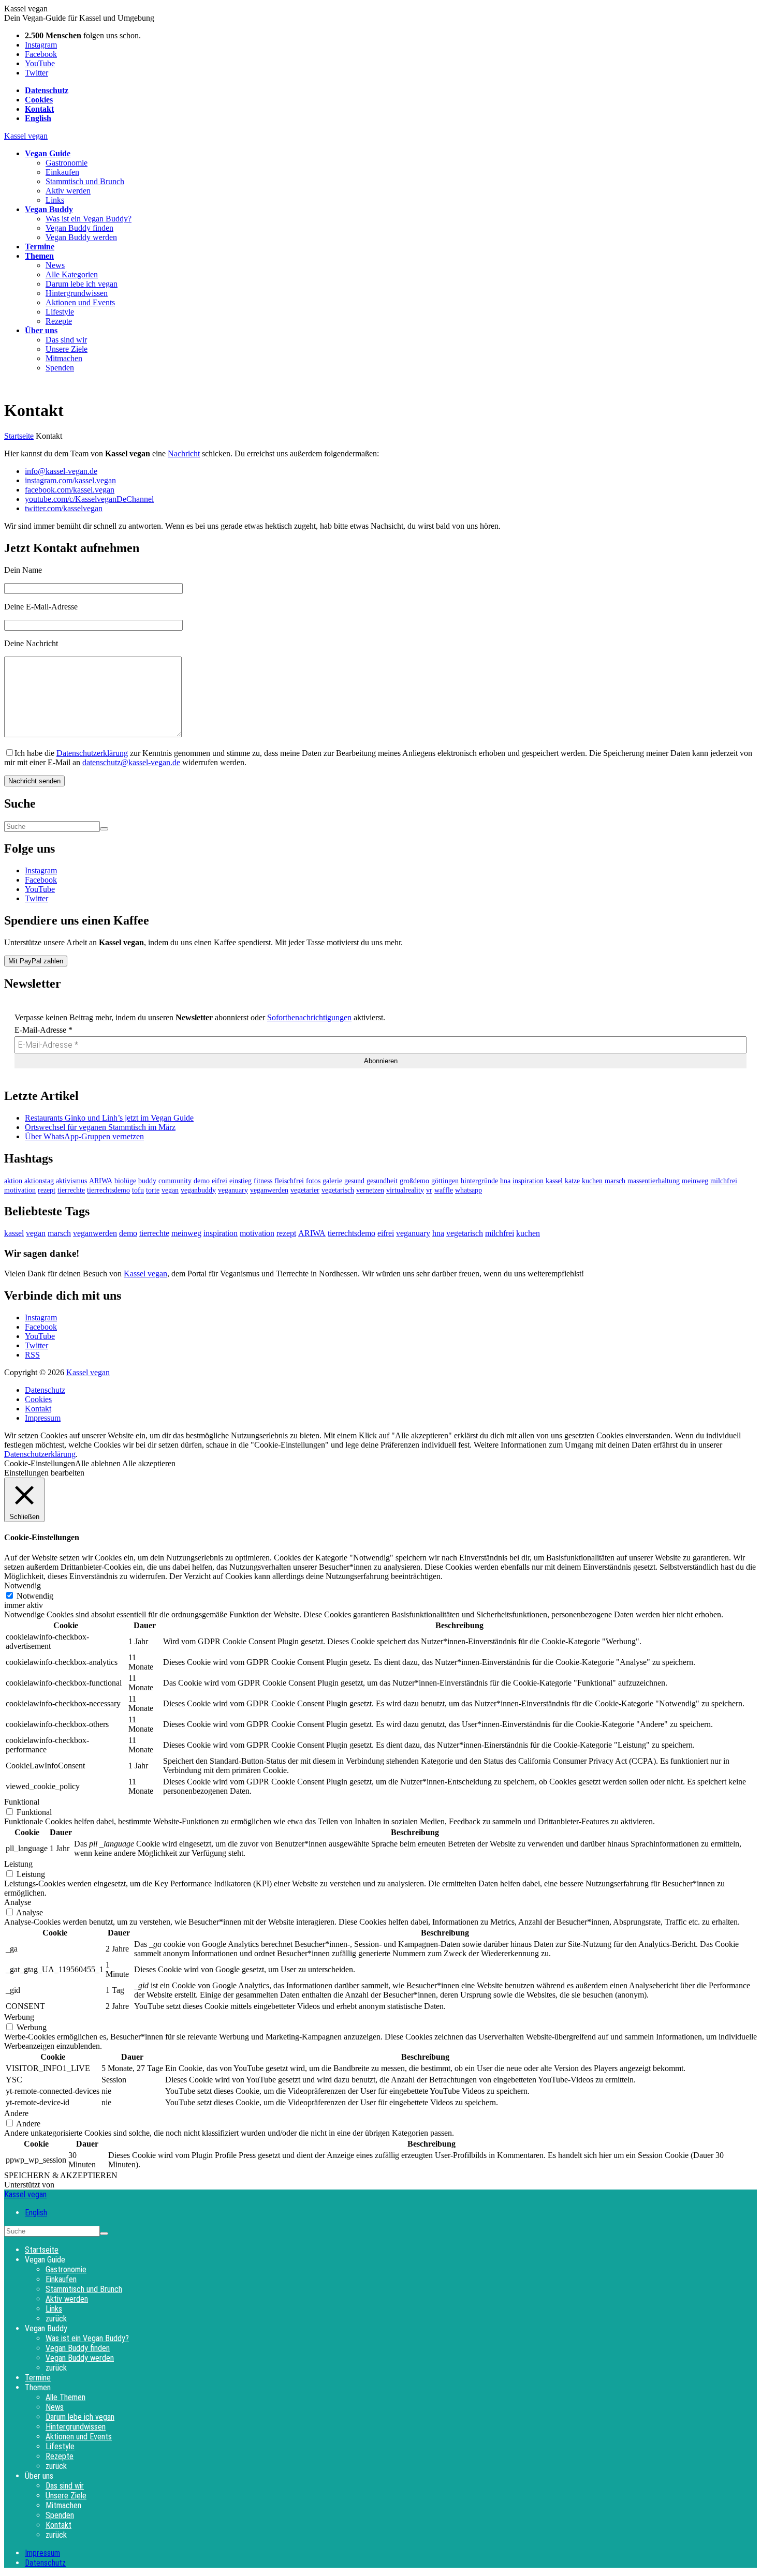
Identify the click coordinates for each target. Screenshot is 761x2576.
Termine (38, 2378)
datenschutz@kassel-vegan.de (131, 762)
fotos (313, 1181)
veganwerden (269, 1190)
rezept (47, 1190)
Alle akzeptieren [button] (149, 1463)
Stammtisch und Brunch (85, 181)
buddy (147, 1181)
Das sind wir (66, 340)
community (175, 1181)
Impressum (43, 1418)
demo (202, 1181)
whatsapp (469, 1190)
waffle (444, 1190)
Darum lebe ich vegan (82, 284)
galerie (332, 1181)
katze (572, 1181)
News (55, 265)
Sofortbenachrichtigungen (309, 1017)
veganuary (233, 1190)
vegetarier (305, 1190)
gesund (354, 1181)
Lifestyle (60, 312)
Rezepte (59, 321)
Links (55, 200)
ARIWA (101, 1181)
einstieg (240, 1181)
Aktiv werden (68, 191)
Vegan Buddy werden (81, 237)
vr (429, 1190)
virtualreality (405, 1190)
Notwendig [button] (23, 1585)
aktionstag (39, 1181)
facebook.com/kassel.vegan (70, 490)
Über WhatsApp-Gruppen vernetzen (84, 1136)
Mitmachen (64, 358)
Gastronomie (67, 163)
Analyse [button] (18, 1902)
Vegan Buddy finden (79, 228)
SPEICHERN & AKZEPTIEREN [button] (61, 2175)
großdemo (414, 1181)
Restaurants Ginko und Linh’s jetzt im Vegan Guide (109, 1118)
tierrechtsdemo (108, 1190)
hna (505, 1181)
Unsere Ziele (67, 349)
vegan (170, 1190)
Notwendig (35, 1596)
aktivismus (71, 1181)
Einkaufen (62, 172)
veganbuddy (198, 1190)
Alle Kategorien (72, 274)
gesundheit (382, 1181)
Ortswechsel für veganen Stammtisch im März (100, 1127)
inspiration (528, 1181)
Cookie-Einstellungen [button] (40, 1463)
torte (153, 1190)
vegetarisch (338, 1190)
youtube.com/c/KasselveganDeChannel (89, 499)
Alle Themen (65, 2397)
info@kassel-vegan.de (61, 471)
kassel (554, 1181)
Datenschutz (45, 1390)
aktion (13, 1181)
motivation (20, 1190)
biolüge (125, 1181)
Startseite (19, 436)
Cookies (38, 1399)
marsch (615, 1181)
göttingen (445, 1181)
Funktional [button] (22, 1802)
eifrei (219, 1181)
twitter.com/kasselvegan (64, 508)
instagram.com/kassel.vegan (70, 480)
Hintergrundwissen (77, 293)
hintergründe (479, 1181)
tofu (138, 1190)
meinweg (695, 1181)
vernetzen (370, 1190)
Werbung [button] (19, 2017)
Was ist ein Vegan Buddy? (89, 219)
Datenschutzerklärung (92, 753)
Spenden (60, 368)
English (36, 2213)
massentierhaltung (654, 1181)
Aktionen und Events (80, 302)
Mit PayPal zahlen (36, 961)
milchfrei (724, 1181)
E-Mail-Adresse (43, 1030)
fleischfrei (289, 1181)
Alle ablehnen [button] (98, 1463)
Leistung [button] (18, 1864)
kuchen (592, 1181)
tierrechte (71, 1190)
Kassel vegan (26, 136)
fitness (263, 1181)
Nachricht (184, 453)
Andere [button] (16, 2113)
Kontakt (38, 1409)
